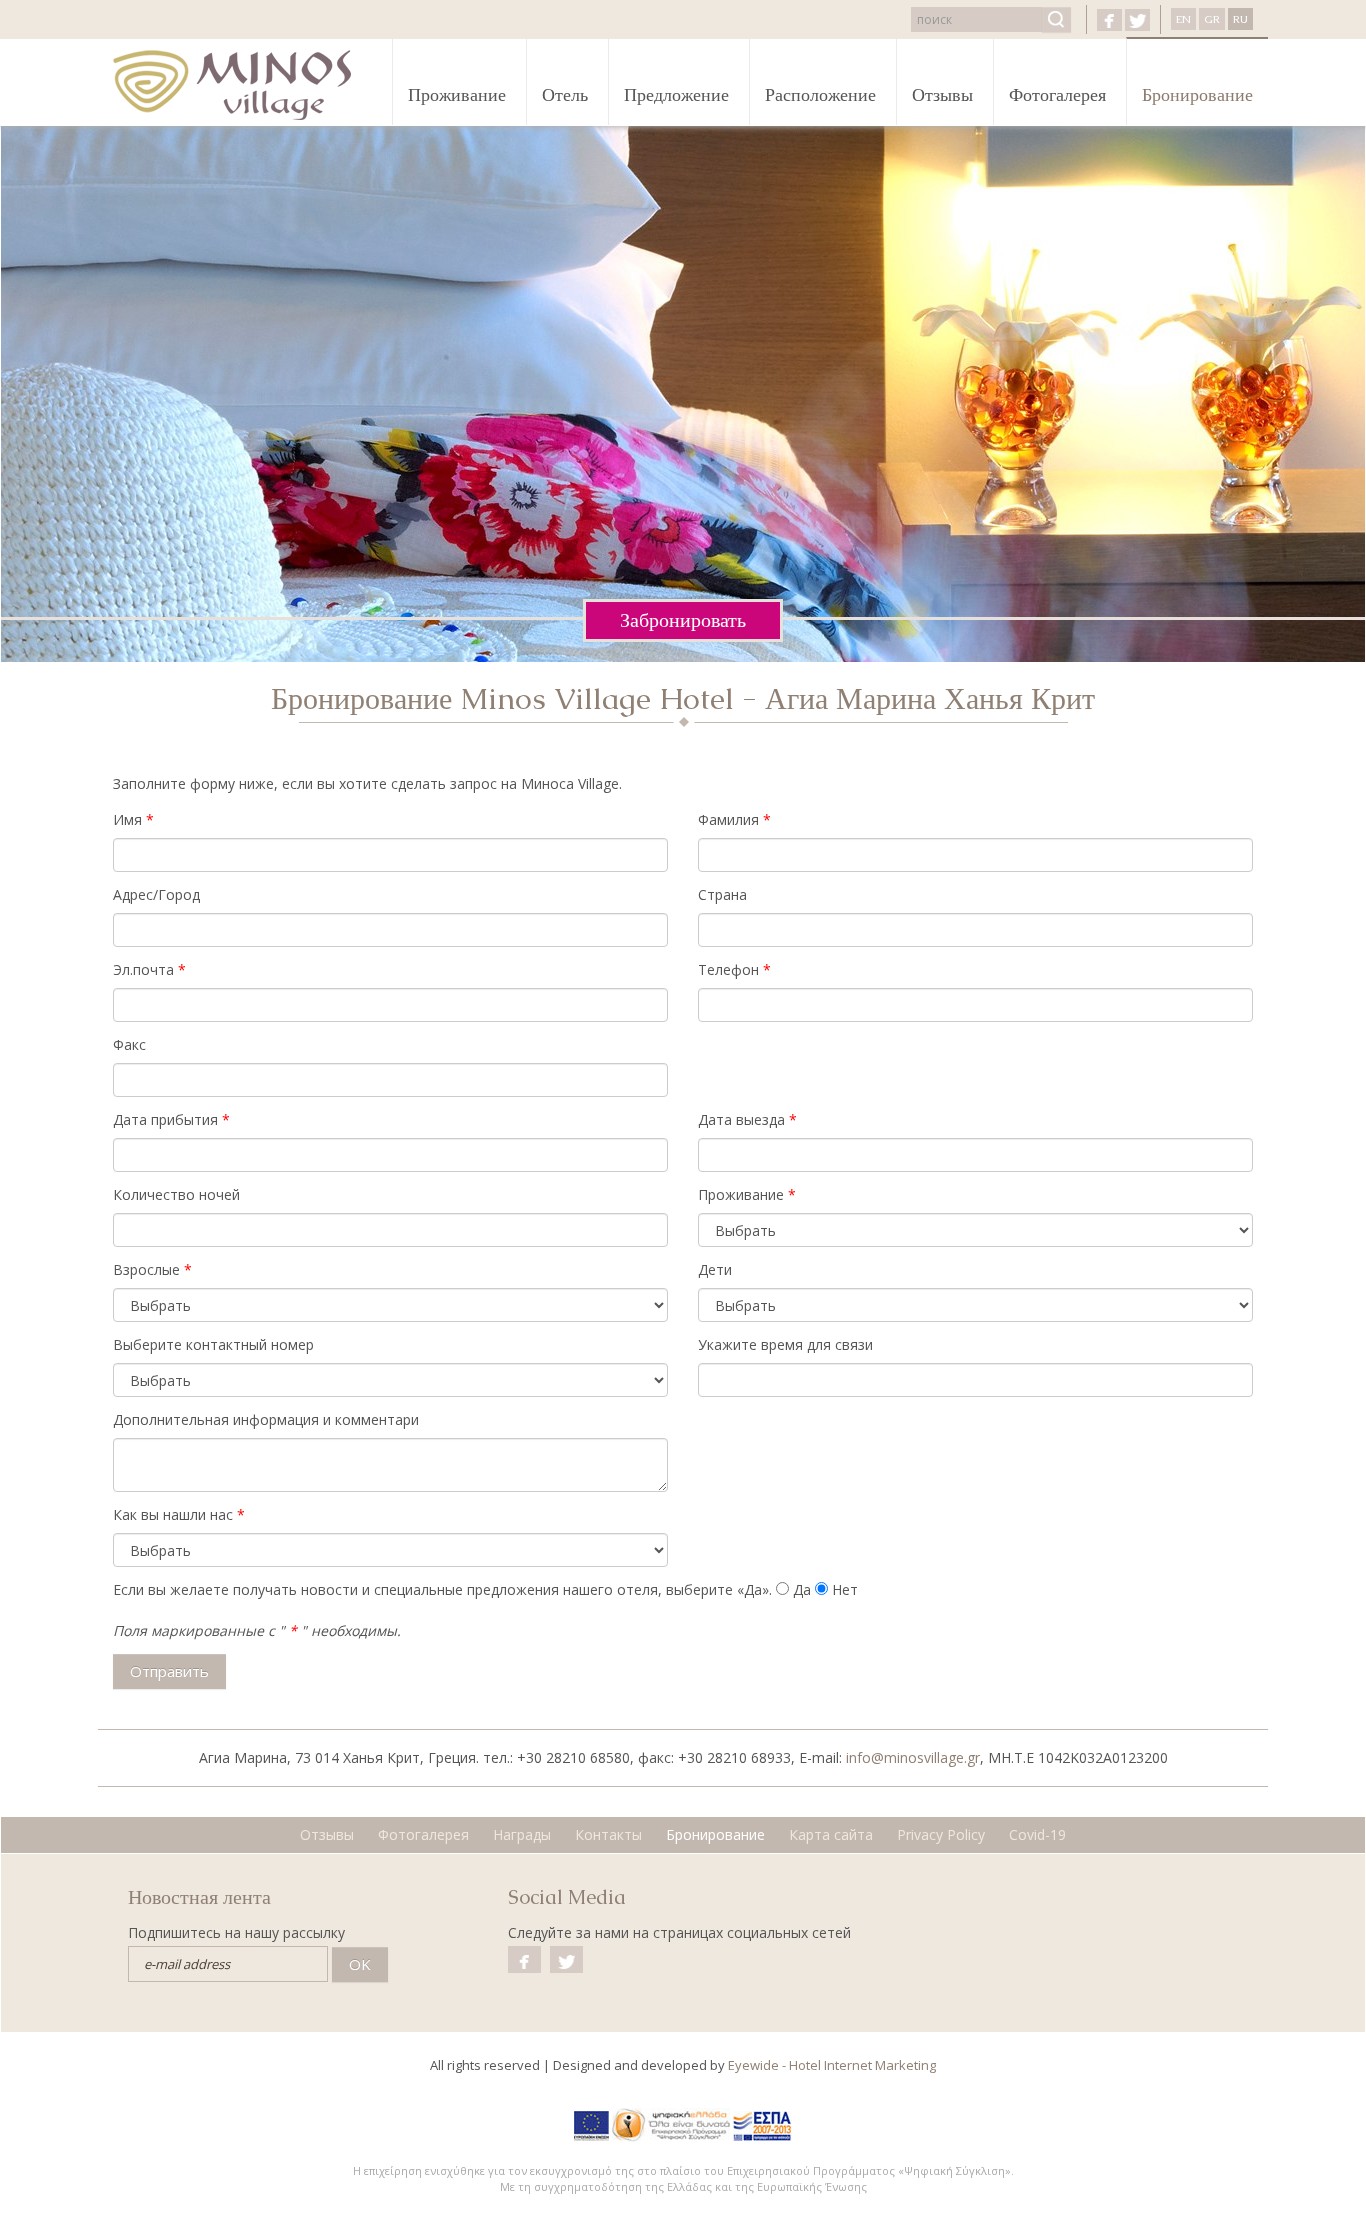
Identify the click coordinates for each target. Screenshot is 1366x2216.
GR (1212, 19)
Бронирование (1197, 94)
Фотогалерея (1057, 94)
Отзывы (942, 94)
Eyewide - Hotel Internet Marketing (832, 2065)
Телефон (728, 969)
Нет (845, 1589)
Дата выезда (741, 1119)
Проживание (457, 94)
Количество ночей (176, 1194)
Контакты (608, 1834)
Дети (715, 1269)
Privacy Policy (941, 1834)
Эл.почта (143, 969)
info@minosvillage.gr (913, 1757)
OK (360, 1964)
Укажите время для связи (785, 1344)
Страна (722, 894)
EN (1183, 19)
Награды (522, 1834)
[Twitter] (1137, 20)
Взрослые (146, 1269)
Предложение (676, 94)
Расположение (820, 94)
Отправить (169, 1671)
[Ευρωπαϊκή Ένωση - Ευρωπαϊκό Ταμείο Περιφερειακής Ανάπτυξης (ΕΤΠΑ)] (591, 2124)
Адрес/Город (156, 894)
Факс (129, 1044)
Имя (127, 819)
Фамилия (728, 819)
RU (1240, 19)
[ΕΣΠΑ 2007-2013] (762, 2124)
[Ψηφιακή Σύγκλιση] (671, 2124)
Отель (565, 94)
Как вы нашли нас (173, 1514)
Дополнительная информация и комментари (266, 1419)
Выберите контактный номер (213, 1344)
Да (802, 1589)
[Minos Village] (244, 84)
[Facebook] (1109, 20)
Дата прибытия (165, 1119)
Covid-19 (1037, 1834)
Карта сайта (831, 1834)
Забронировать (683, 620)
